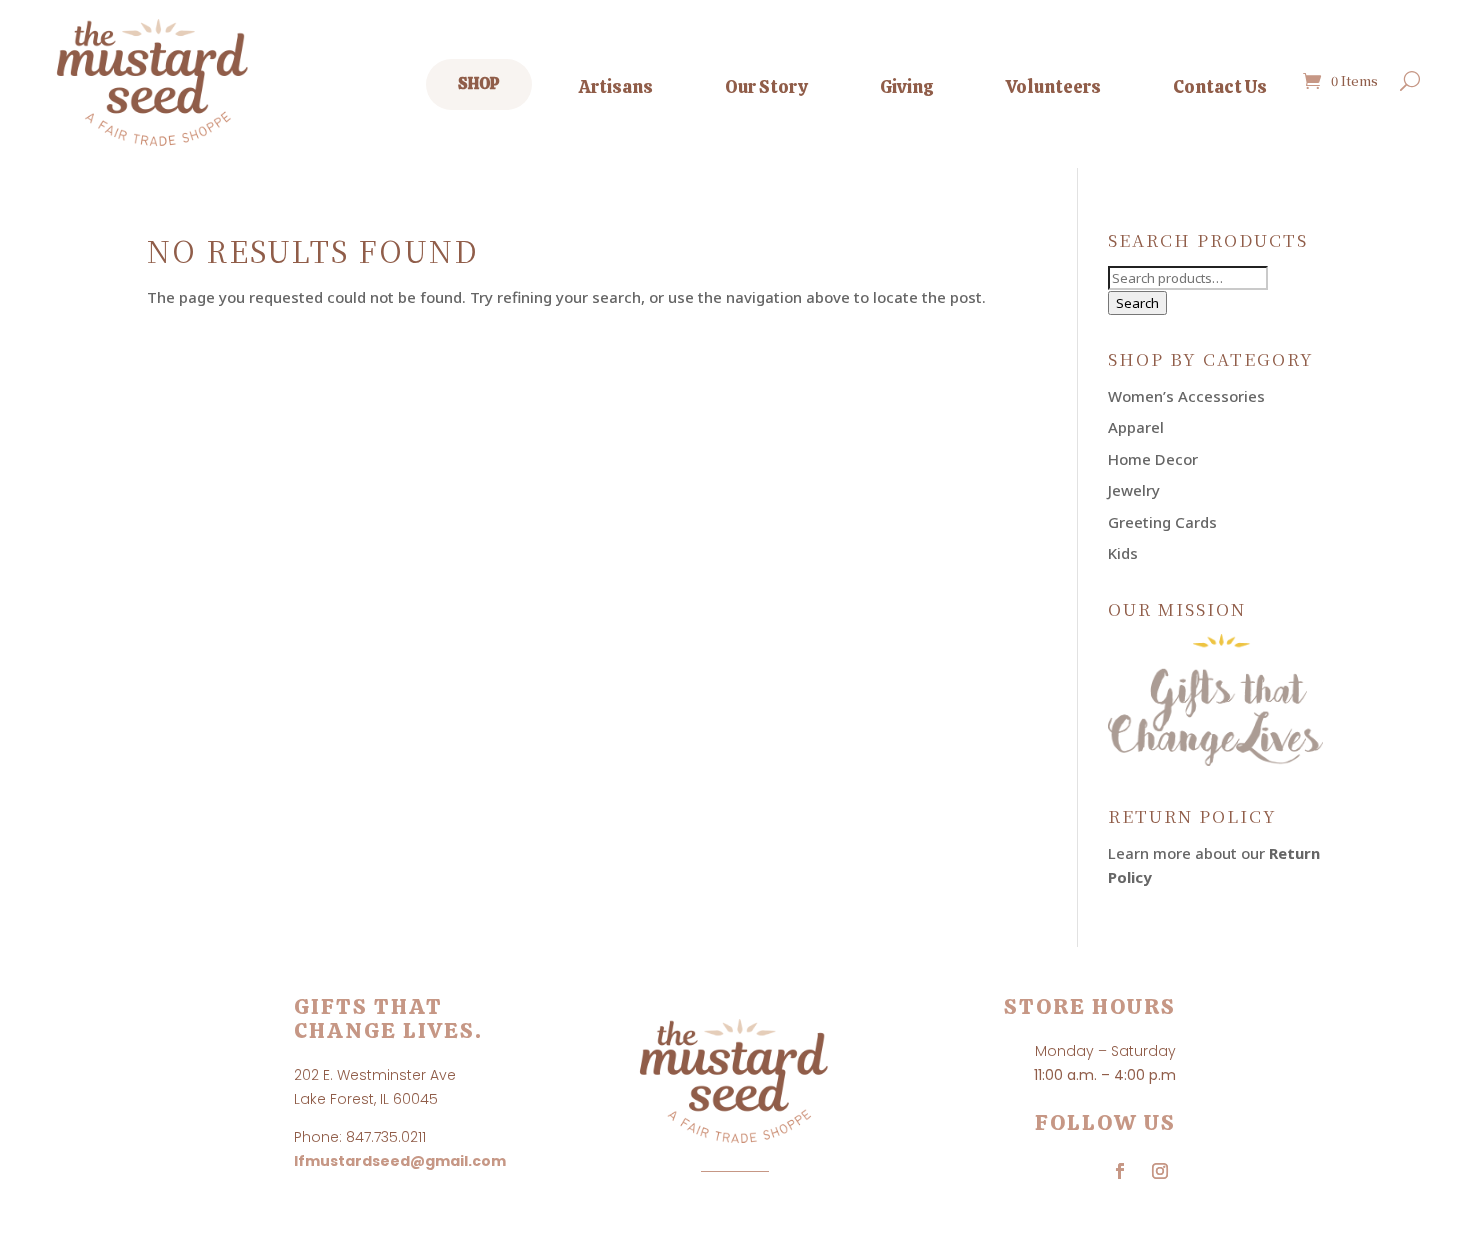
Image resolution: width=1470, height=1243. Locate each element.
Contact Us (1220, 86)
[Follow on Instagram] (1160, 1171)
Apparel (1136, 427)
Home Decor (1153, 459)
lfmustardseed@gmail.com (400, 1161)
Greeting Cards (1162, 522)
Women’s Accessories (1186, 396)
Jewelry (1134, 490)
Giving (907, 86)
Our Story (766, 86)
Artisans (616, 86)
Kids (1123, 553)
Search (1137, 303)
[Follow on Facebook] (1120, 1171)
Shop (479, 83)
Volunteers (1053, 86)
